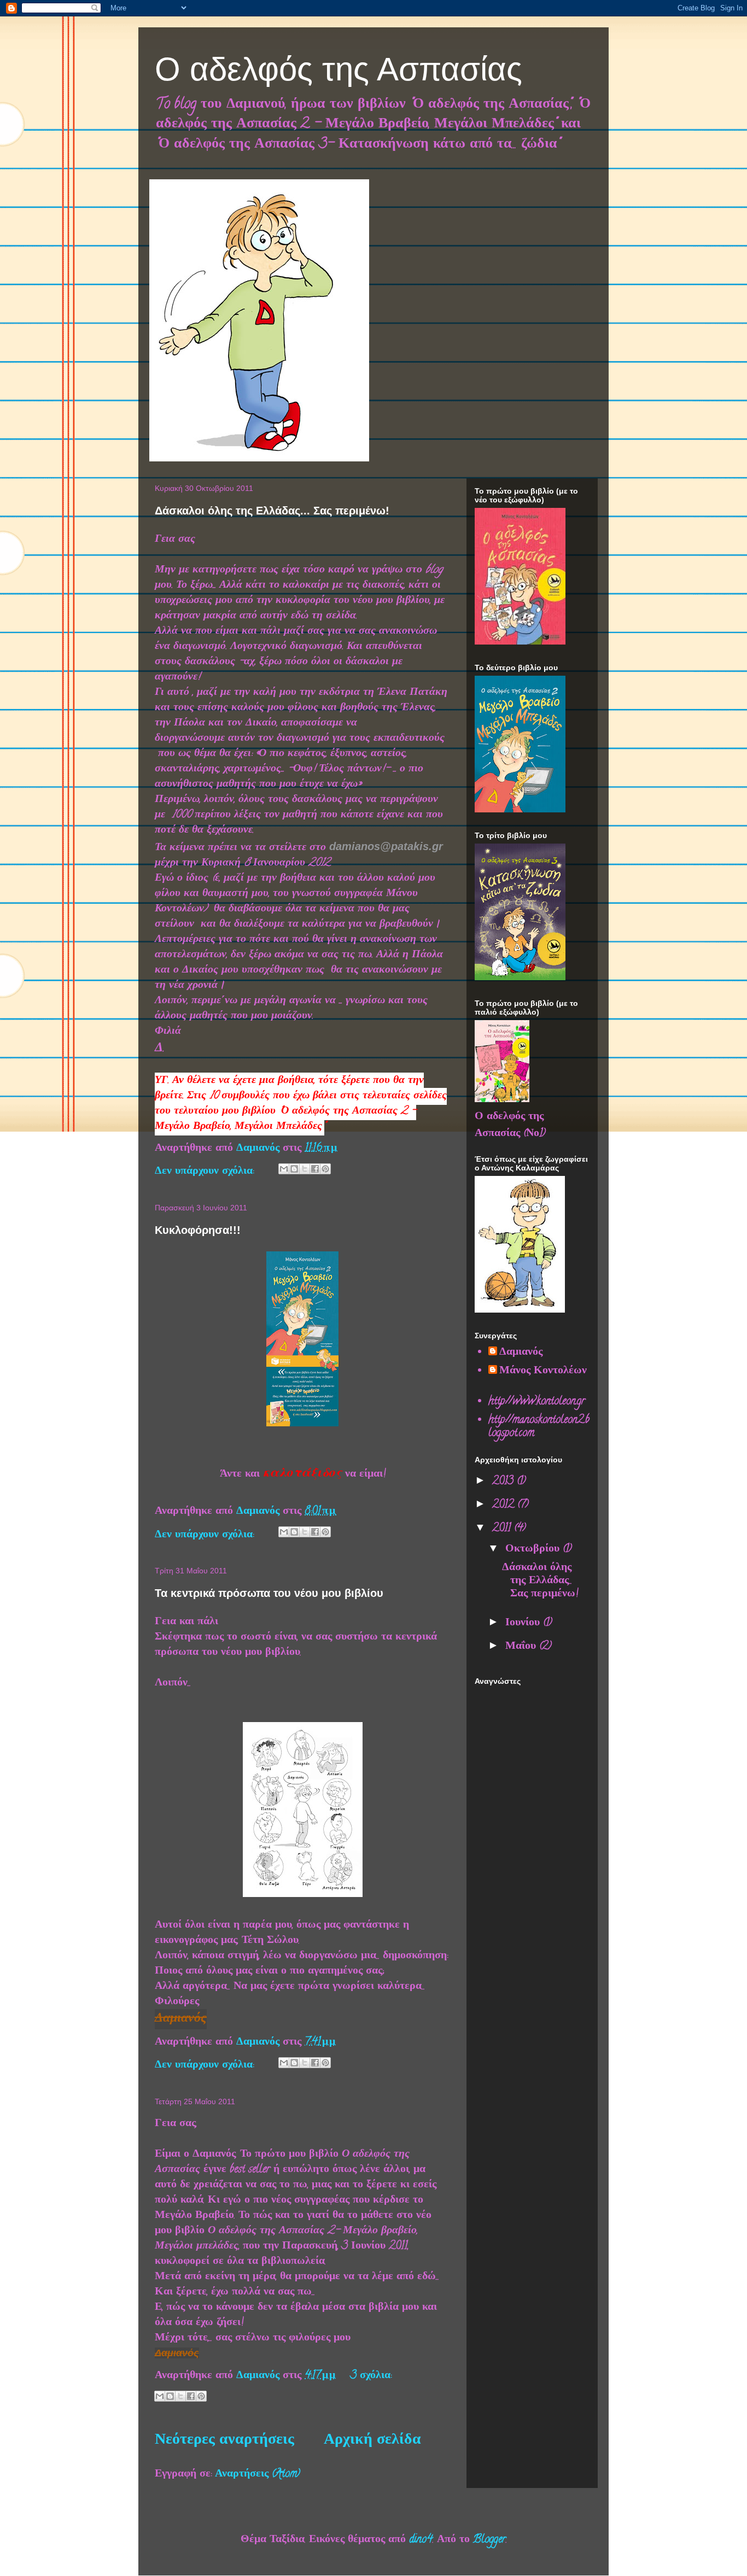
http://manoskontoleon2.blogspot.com (539, 1427)
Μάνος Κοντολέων (543, 1372)
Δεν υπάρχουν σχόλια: (206, 1172)
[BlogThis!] (294, 1169)
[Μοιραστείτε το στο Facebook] (315, 1169)
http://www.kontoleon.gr (537, 1402)
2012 (505, 1505)
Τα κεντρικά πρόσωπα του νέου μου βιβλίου (269, 1593)
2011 (503, 1529)
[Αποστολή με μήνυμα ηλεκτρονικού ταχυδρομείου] (284, 1169)
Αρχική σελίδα (372, 2441)
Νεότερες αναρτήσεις (224, 2441)
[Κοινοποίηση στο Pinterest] (325, 1169)
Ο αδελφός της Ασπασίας (339, 69)
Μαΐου (522, 1647)
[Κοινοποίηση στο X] (305, 1169)
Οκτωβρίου (534, 1550)
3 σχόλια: (371, 2376)
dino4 (421, 2540)
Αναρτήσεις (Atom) (258, 2475)
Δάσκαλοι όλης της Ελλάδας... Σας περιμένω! (272, 511)
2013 (504, 1482)
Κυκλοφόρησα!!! (198, 1230)
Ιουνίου (524, 1623)
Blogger (489, 2540)
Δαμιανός (521, 1353)
